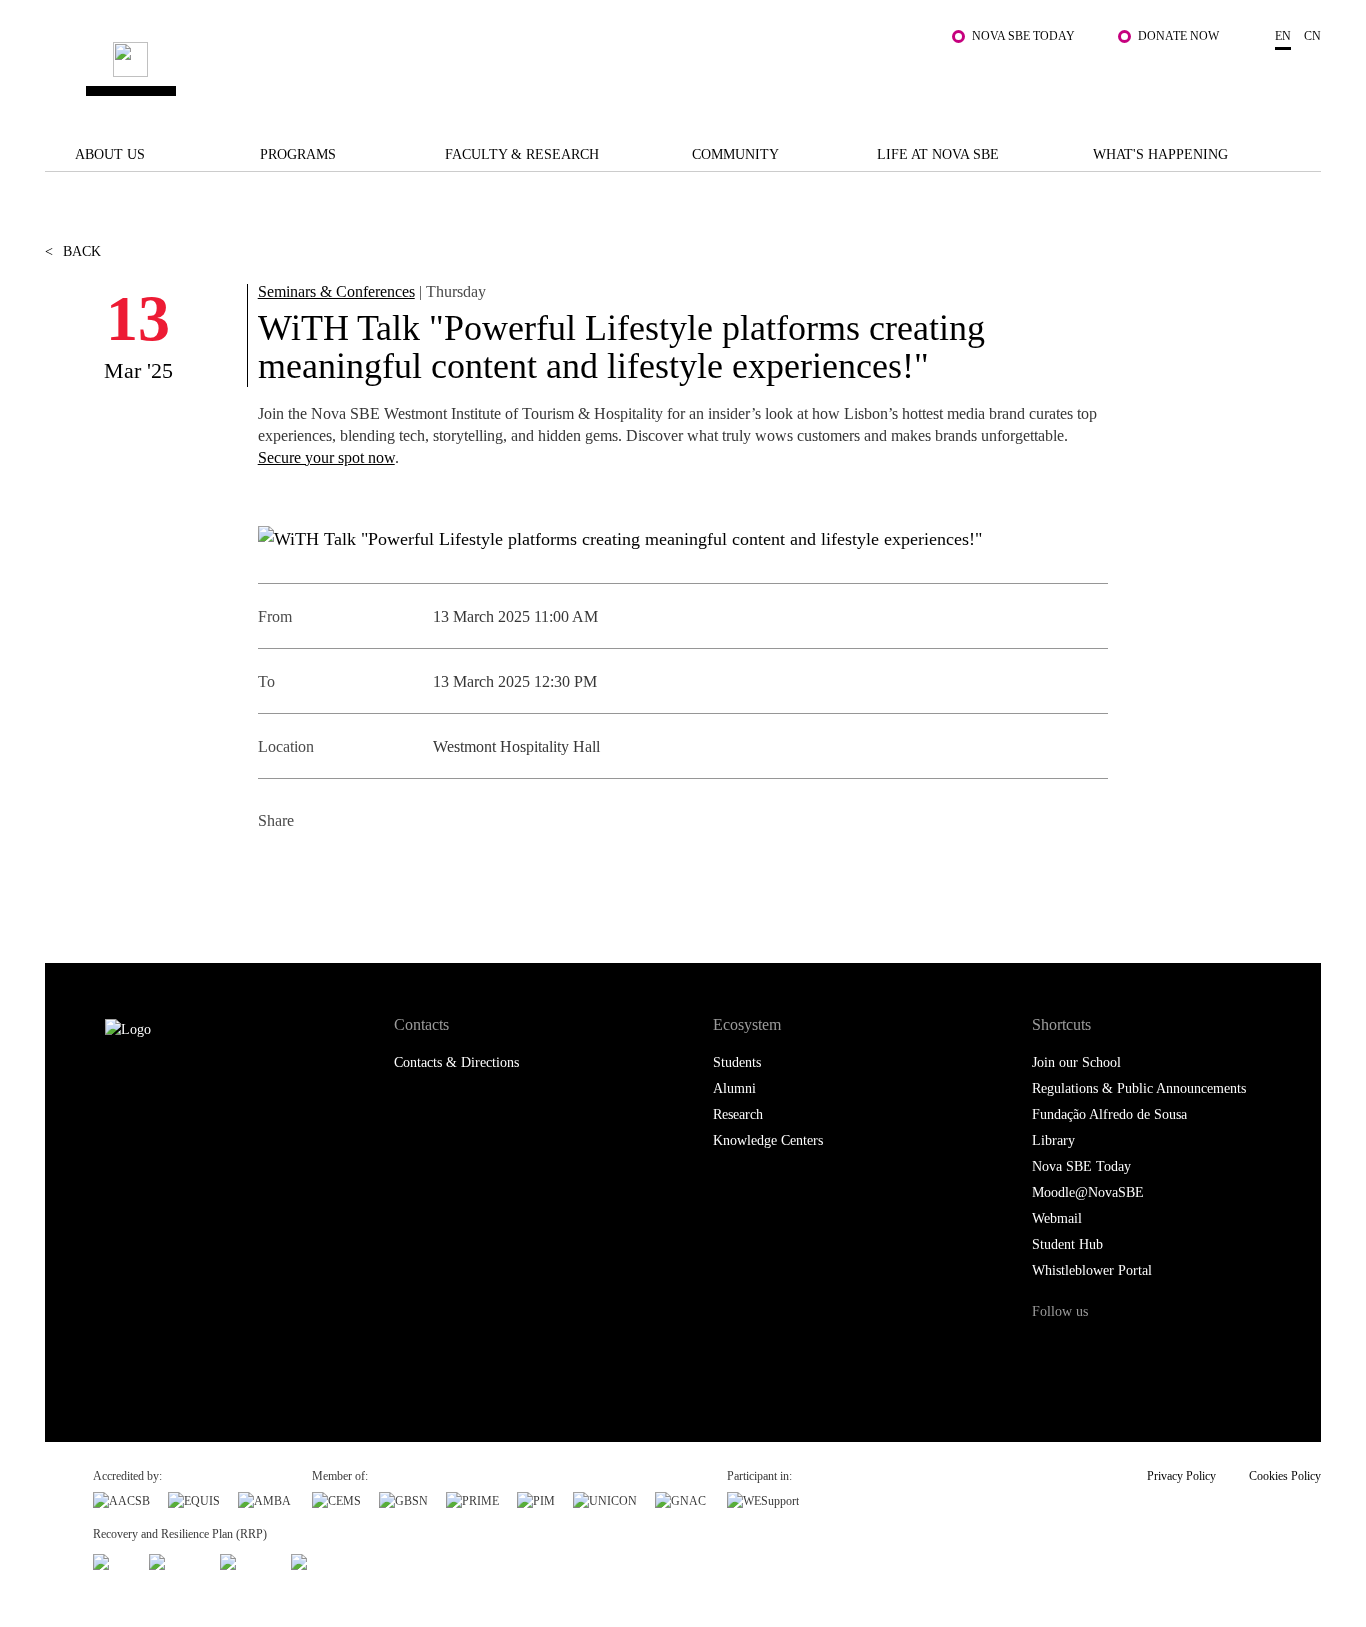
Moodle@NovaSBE (1088, 1192)
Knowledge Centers (768, 1140)
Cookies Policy (1285, 1476)
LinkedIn (365, 869)
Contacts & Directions (456, 1062)
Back (73, 251)
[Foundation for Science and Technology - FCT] (112, 1560)
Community (735, 154)
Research (738, 1114)
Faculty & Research (522, 154)
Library (1053, 1140)
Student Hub (1067, 1244)
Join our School (1076, 1062)
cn (1312, 36)
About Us (110, 154)
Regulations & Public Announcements (1139, 1088)
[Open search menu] (1301, 81)
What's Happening (1160, 154)
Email (410, 869)
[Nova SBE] (573, 71)
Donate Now (1178, 36)
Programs (298, 154)
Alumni (734, 1088)
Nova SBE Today (1023, 36)
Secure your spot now (326, 457)
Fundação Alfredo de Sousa (1109, 1114)
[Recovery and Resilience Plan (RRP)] (175, 1560)
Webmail (1057, 1218)
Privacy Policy (1181, 1476)
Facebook (275, 869)
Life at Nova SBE (938, 154)
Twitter (320, 869)
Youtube (1212, 1349)
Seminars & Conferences (336, 291)
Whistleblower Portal (1092, 1270)
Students (737, 1062)
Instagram (1130, 1349)
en (1283, 36)
